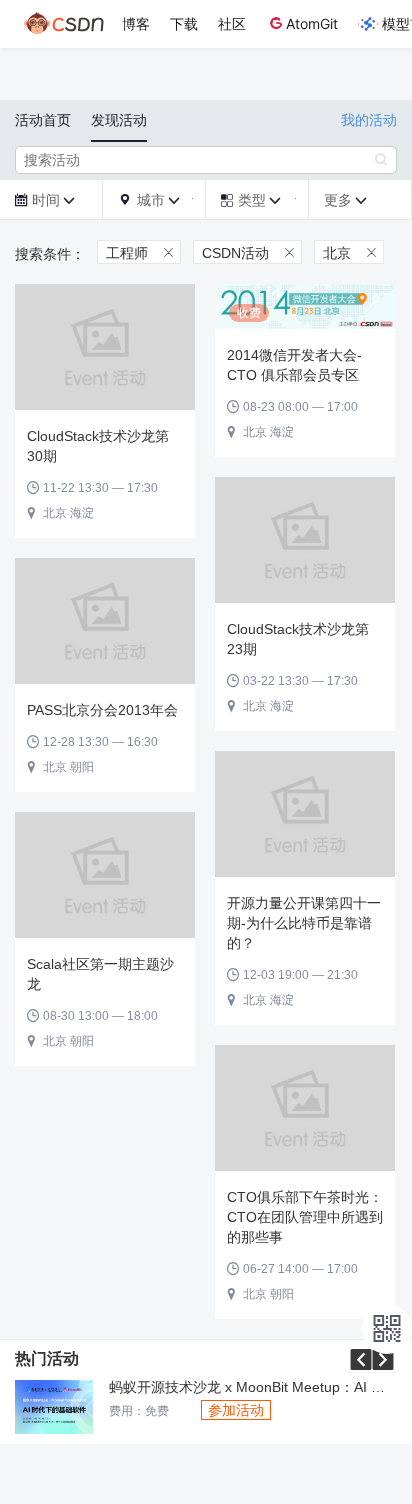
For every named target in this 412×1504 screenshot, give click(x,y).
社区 (232, 23)
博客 (136, 23)
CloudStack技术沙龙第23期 (298, 639)
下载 (184, 23)
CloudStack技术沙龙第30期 (98, 446)
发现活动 (119, 120)
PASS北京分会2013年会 (102, 710)
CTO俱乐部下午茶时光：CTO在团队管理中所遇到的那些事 (305, 1217)
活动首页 (43, 120)
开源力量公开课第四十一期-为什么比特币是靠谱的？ (304, 923)
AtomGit (312, 23)
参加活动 (236, 1410)
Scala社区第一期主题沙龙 (100, 974)
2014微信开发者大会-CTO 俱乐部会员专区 (294, 365)
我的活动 (369, 120)
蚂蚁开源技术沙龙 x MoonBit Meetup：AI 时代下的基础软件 (253, 1387)
